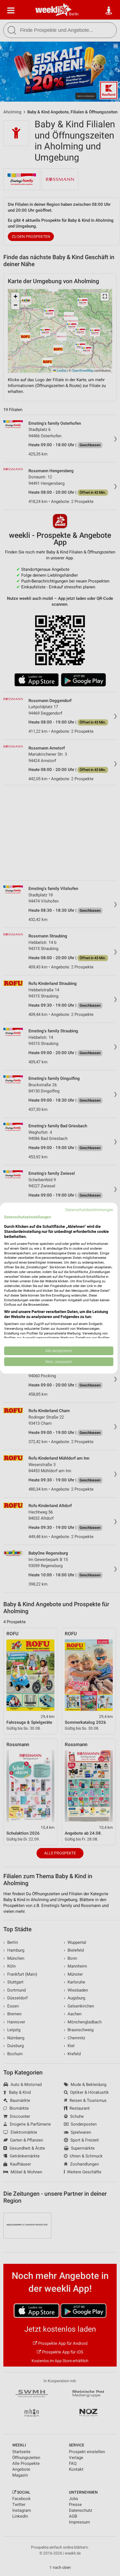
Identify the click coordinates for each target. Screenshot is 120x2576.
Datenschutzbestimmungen (89, 1209)
